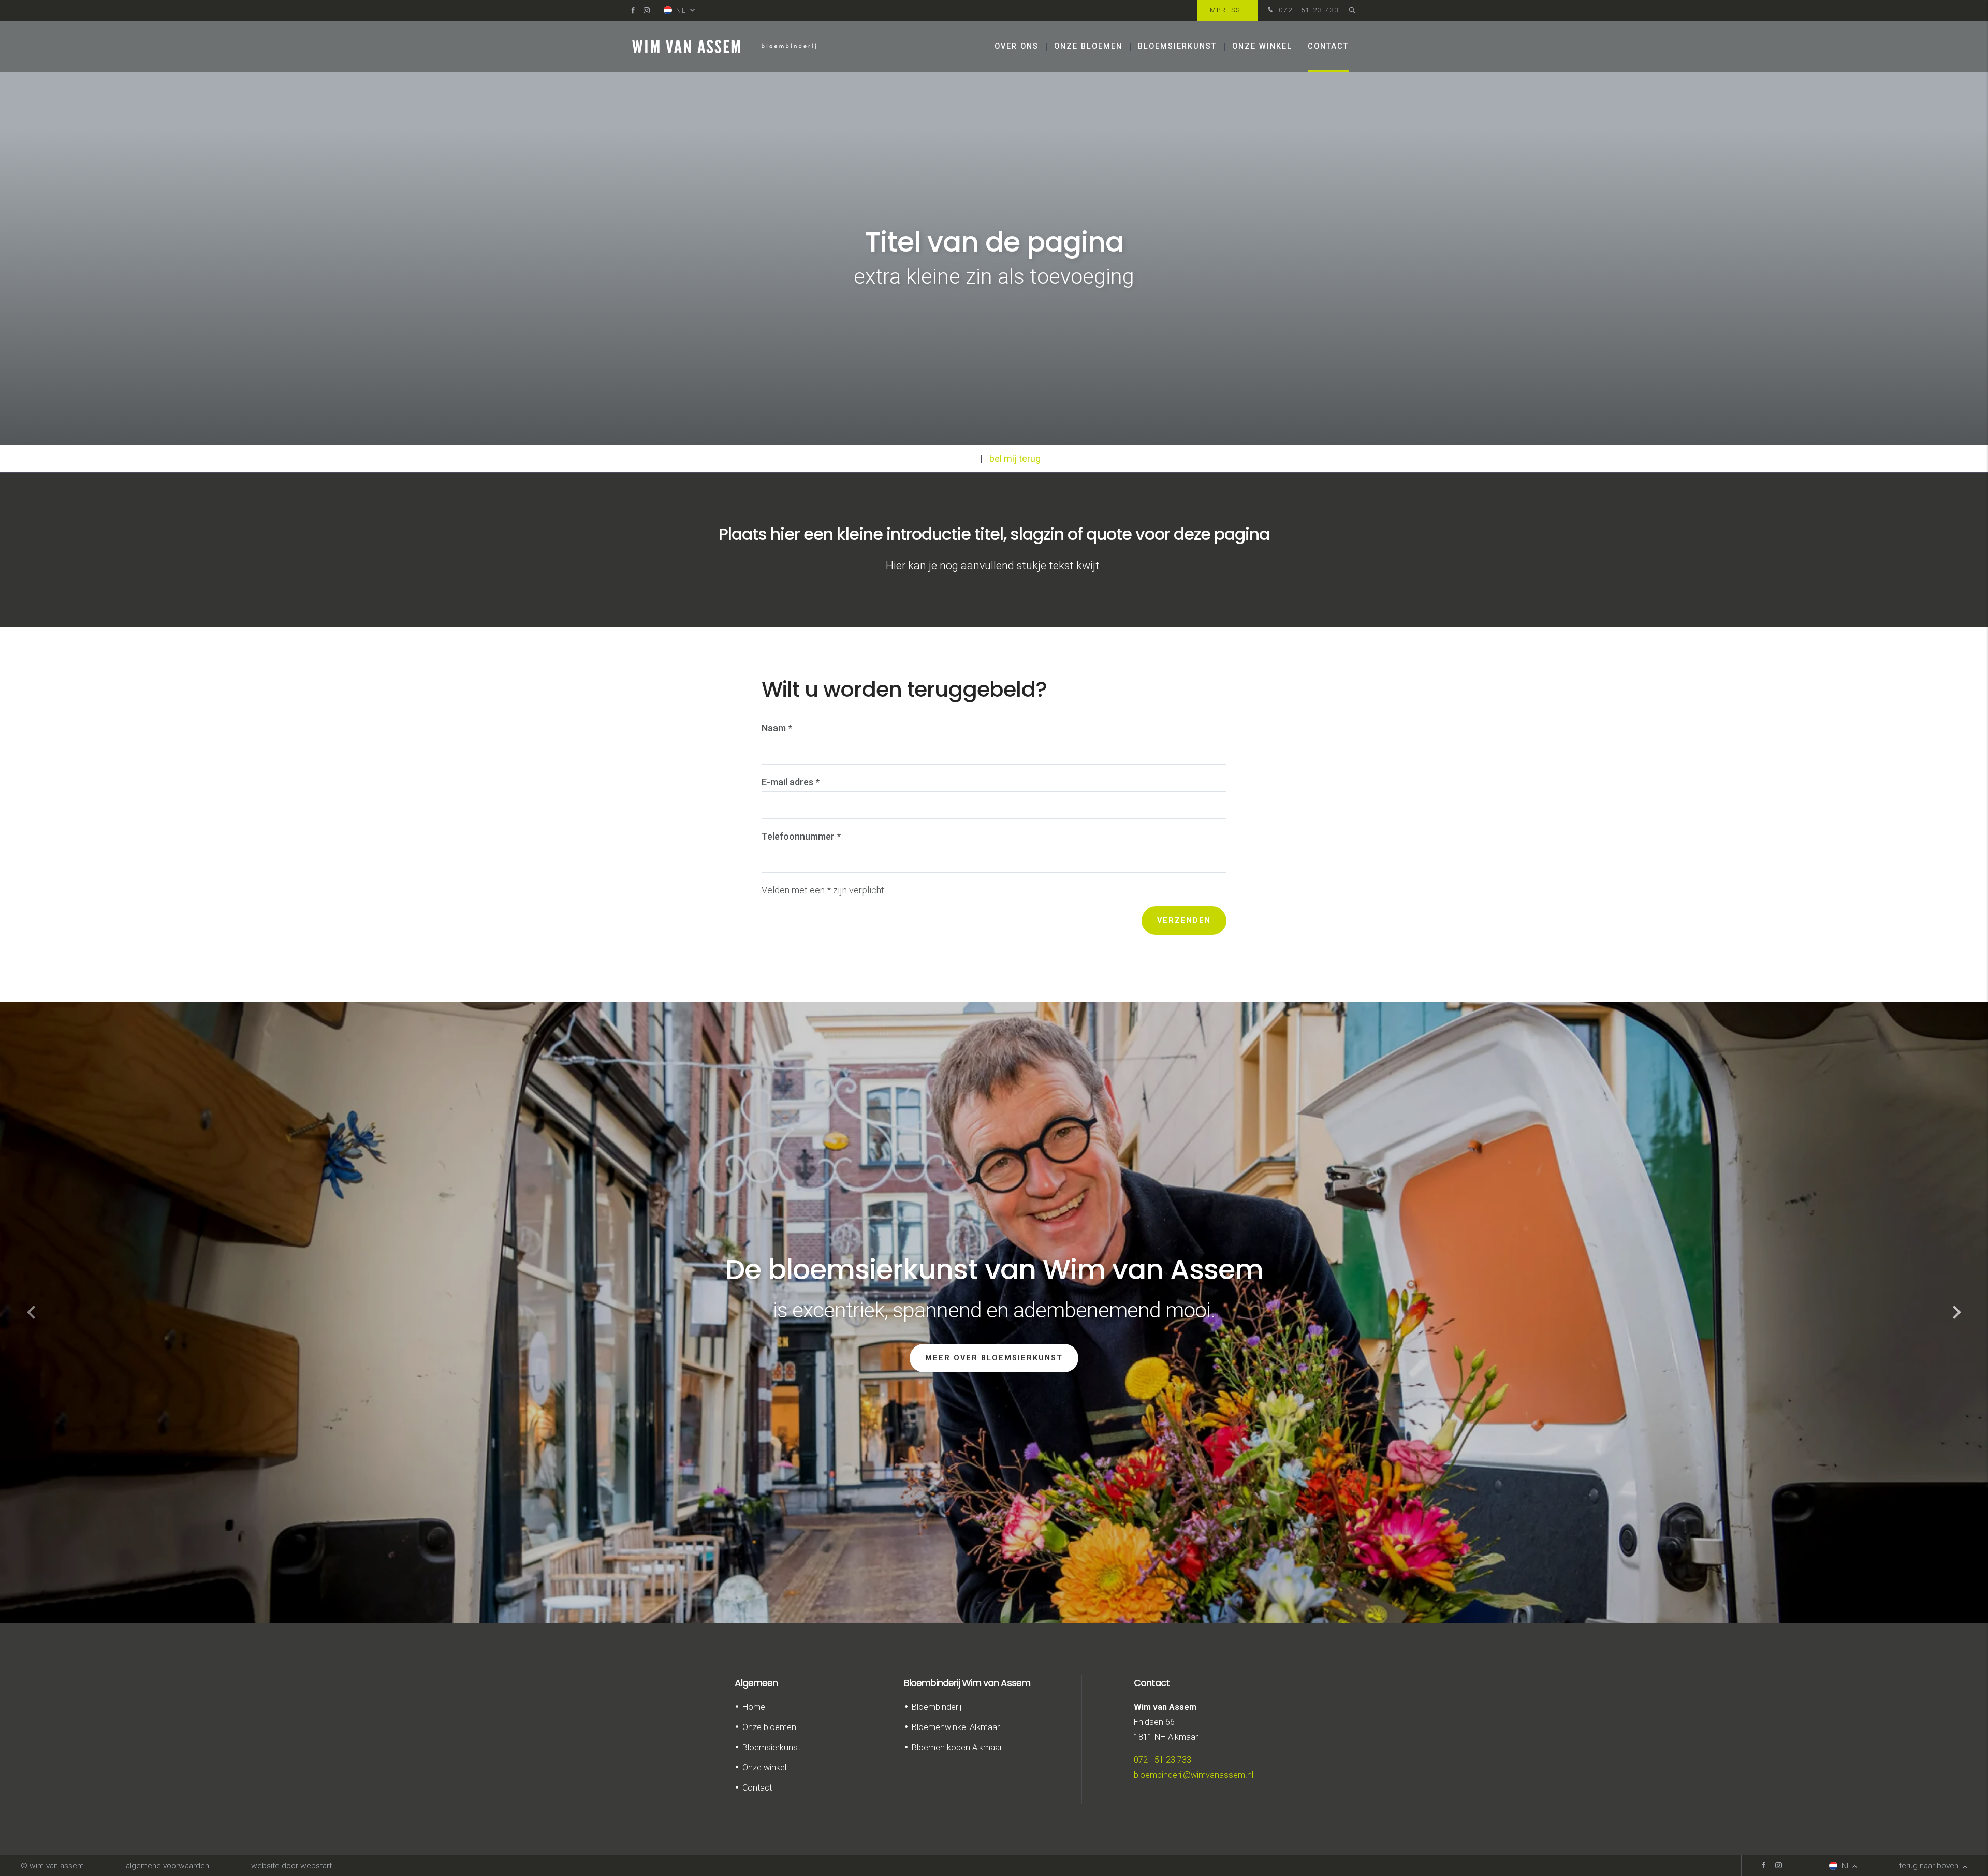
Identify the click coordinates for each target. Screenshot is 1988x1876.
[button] (1957, 1312)
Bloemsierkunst (1177, 46)
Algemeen (756, 1683)
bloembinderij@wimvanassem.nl (1194, 1775)
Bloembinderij (937, 1707)
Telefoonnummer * (801, 836)
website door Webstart (291, 1866)
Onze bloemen (1088, 46)
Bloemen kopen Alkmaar (957, 1747)
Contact (1328, 46)
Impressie (1227, 10)
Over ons (1017, 46)
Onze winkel (1262, 46)
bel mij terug (1015, 458)
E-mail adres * (791, 782)
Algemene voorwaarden (167, 1866)
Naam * (777, 728)
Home (754, 1707)
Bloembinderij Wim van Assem (967, 1683)
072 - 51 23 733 (1307, 10)
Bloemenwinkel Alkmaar (956, 1727)
